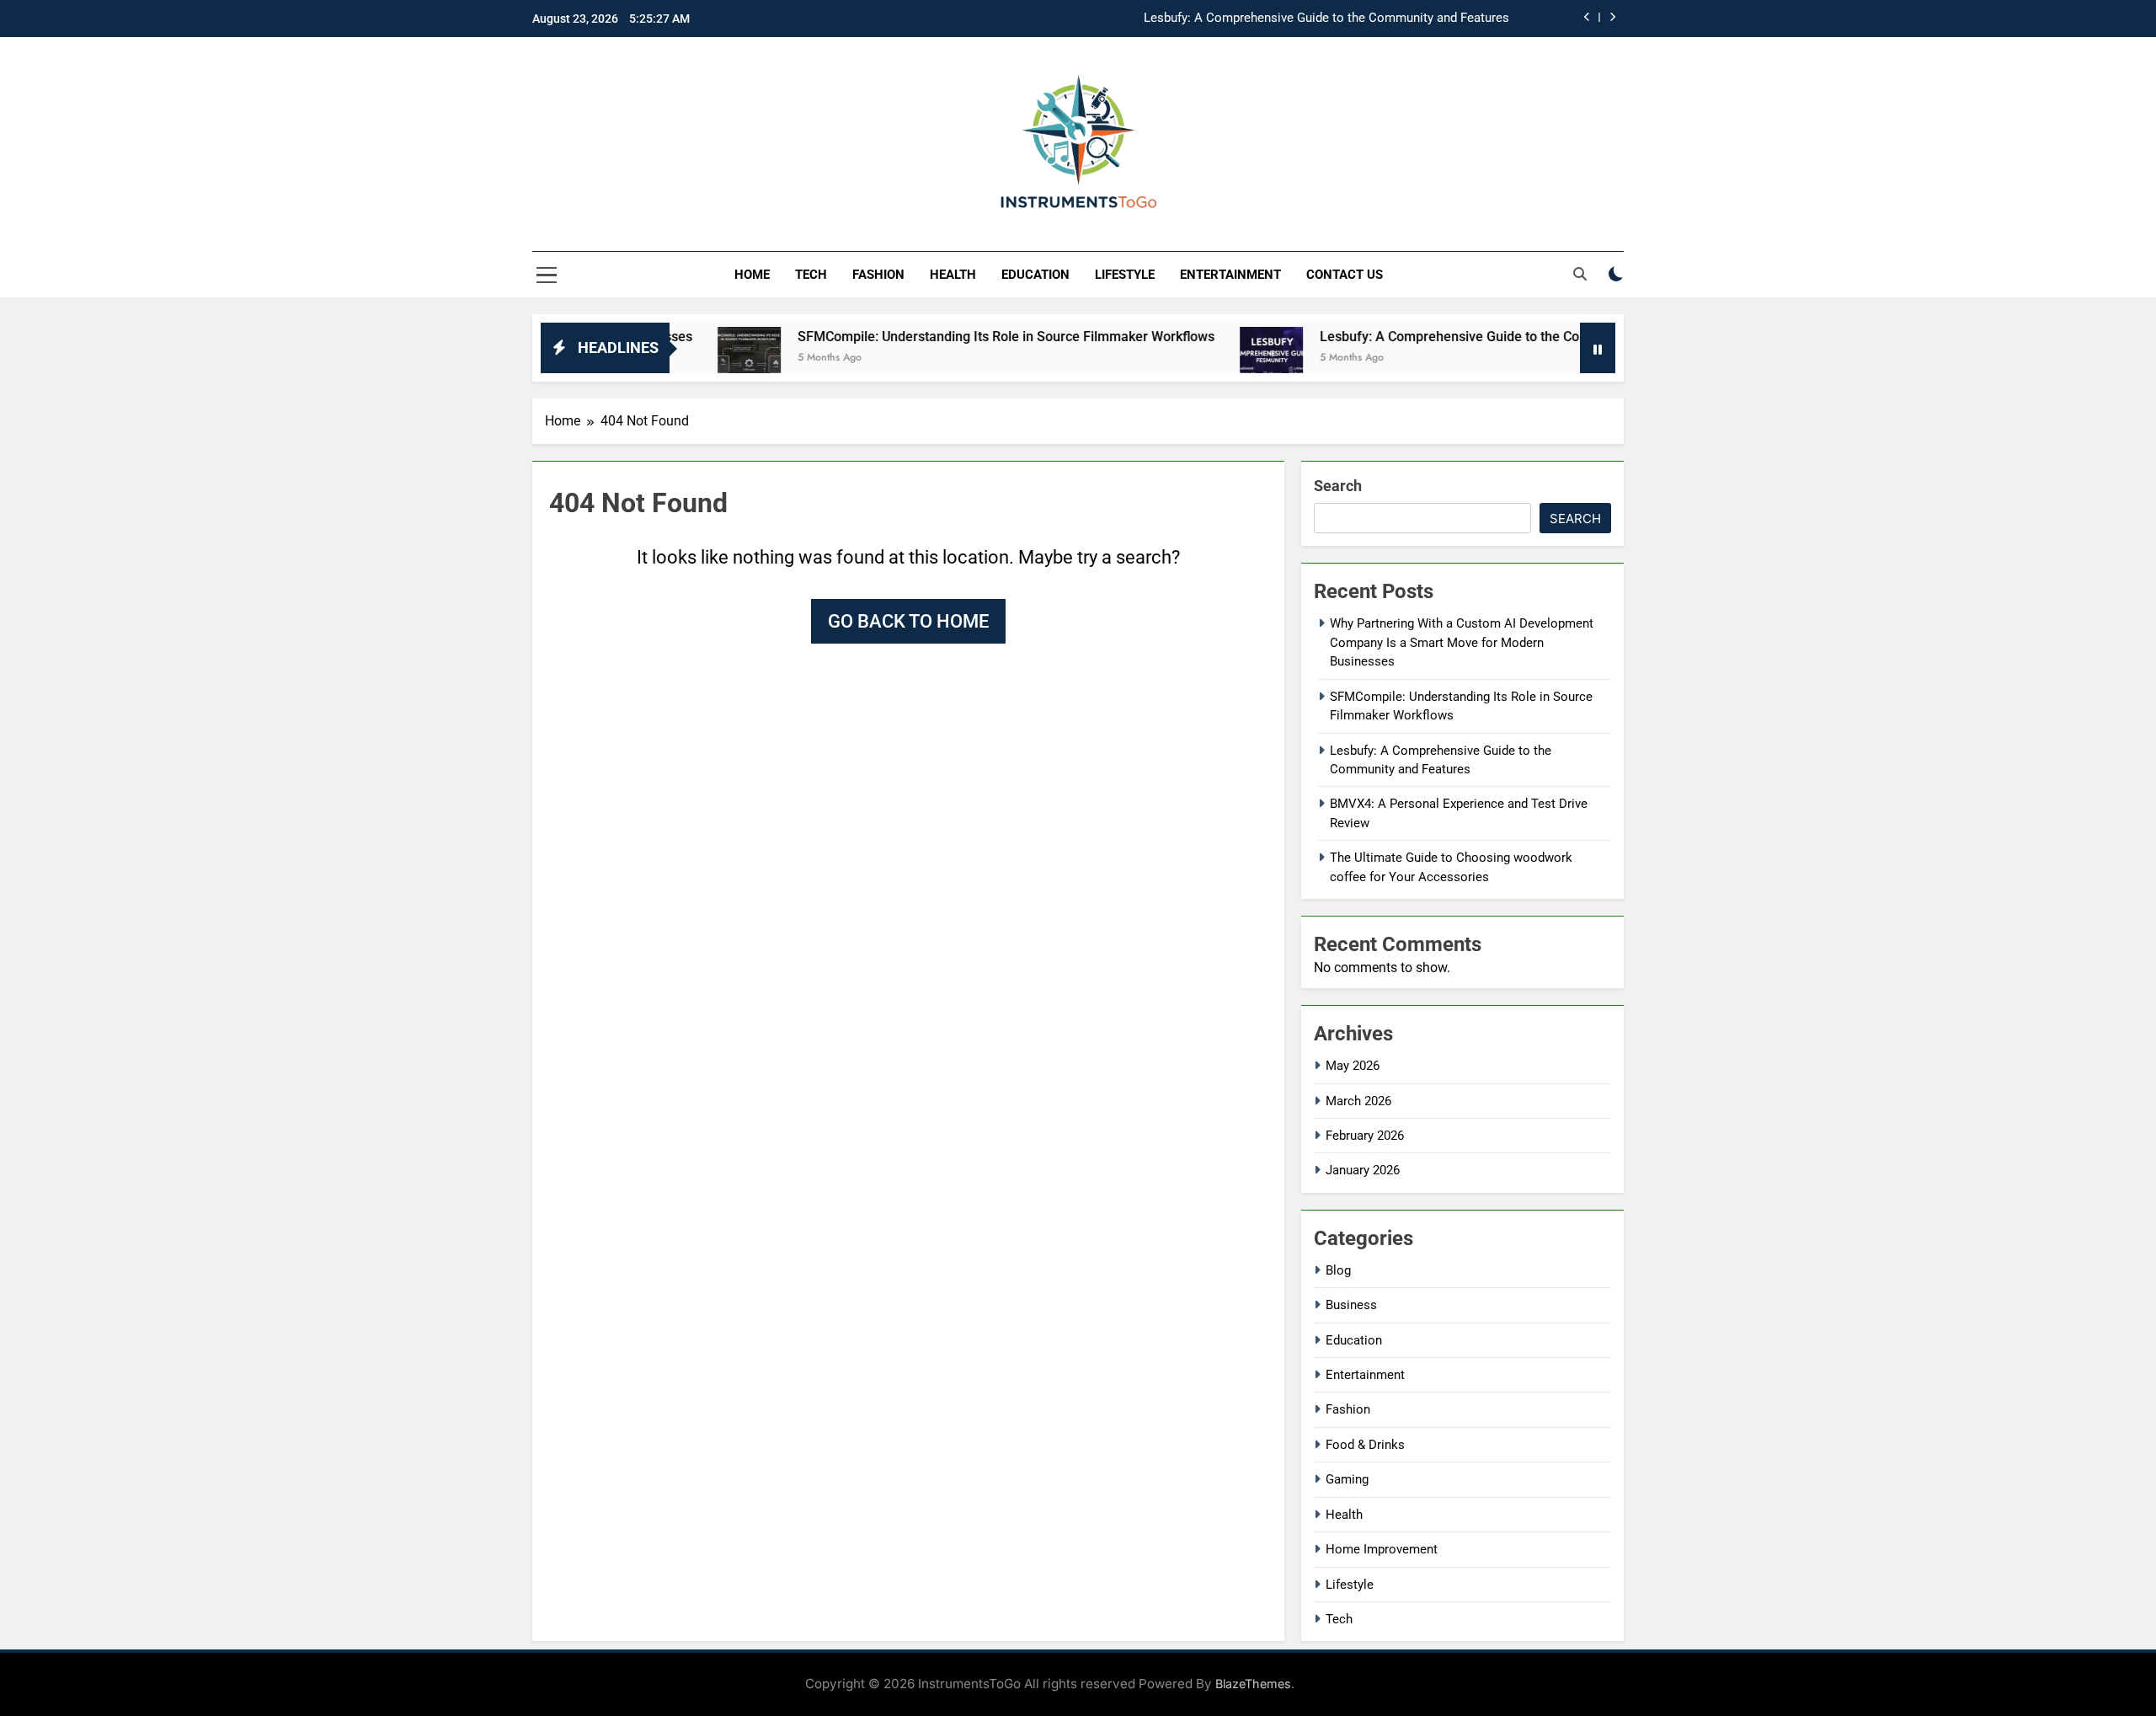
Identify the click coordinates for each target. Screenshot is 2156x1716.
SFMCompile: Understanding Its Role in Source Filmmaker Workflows (944, 337)
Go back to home (908, 621)
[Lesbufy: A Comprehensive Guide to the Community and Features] (1209, 358)
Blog (1338, 1270)
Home (752, 275)
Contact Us (1345, 275)
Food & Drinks (1365, 1445)
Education (1035, 275)
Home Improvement (1382, 1549)
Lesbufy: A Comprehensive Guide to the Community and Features (1326, 19)
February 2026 (1365, 1136)
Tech (811, 275)
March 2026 (1358, 1101)
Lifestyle (1125, 275)
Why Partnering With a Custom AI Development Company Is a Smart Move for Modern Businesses (1462, 642)
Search (1338, 486)
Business (1351, 1305)
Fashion (878, 275)
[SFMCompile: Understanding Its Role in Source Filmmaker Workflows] (687, 358)
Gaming (1347, 1479)
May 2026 (1353, 1066)
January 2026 (1363, 1170)
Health (953, 275)
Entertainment (1230, 275)
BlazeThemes (1253, 1684)
